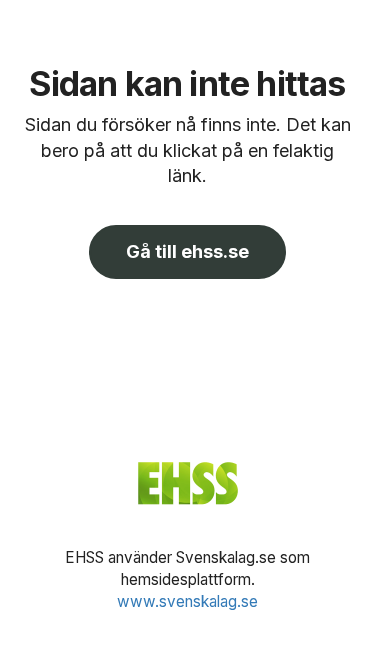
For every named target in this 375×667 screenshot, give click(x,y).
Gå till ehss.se (187, 251)
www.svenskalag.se (187, 601)
